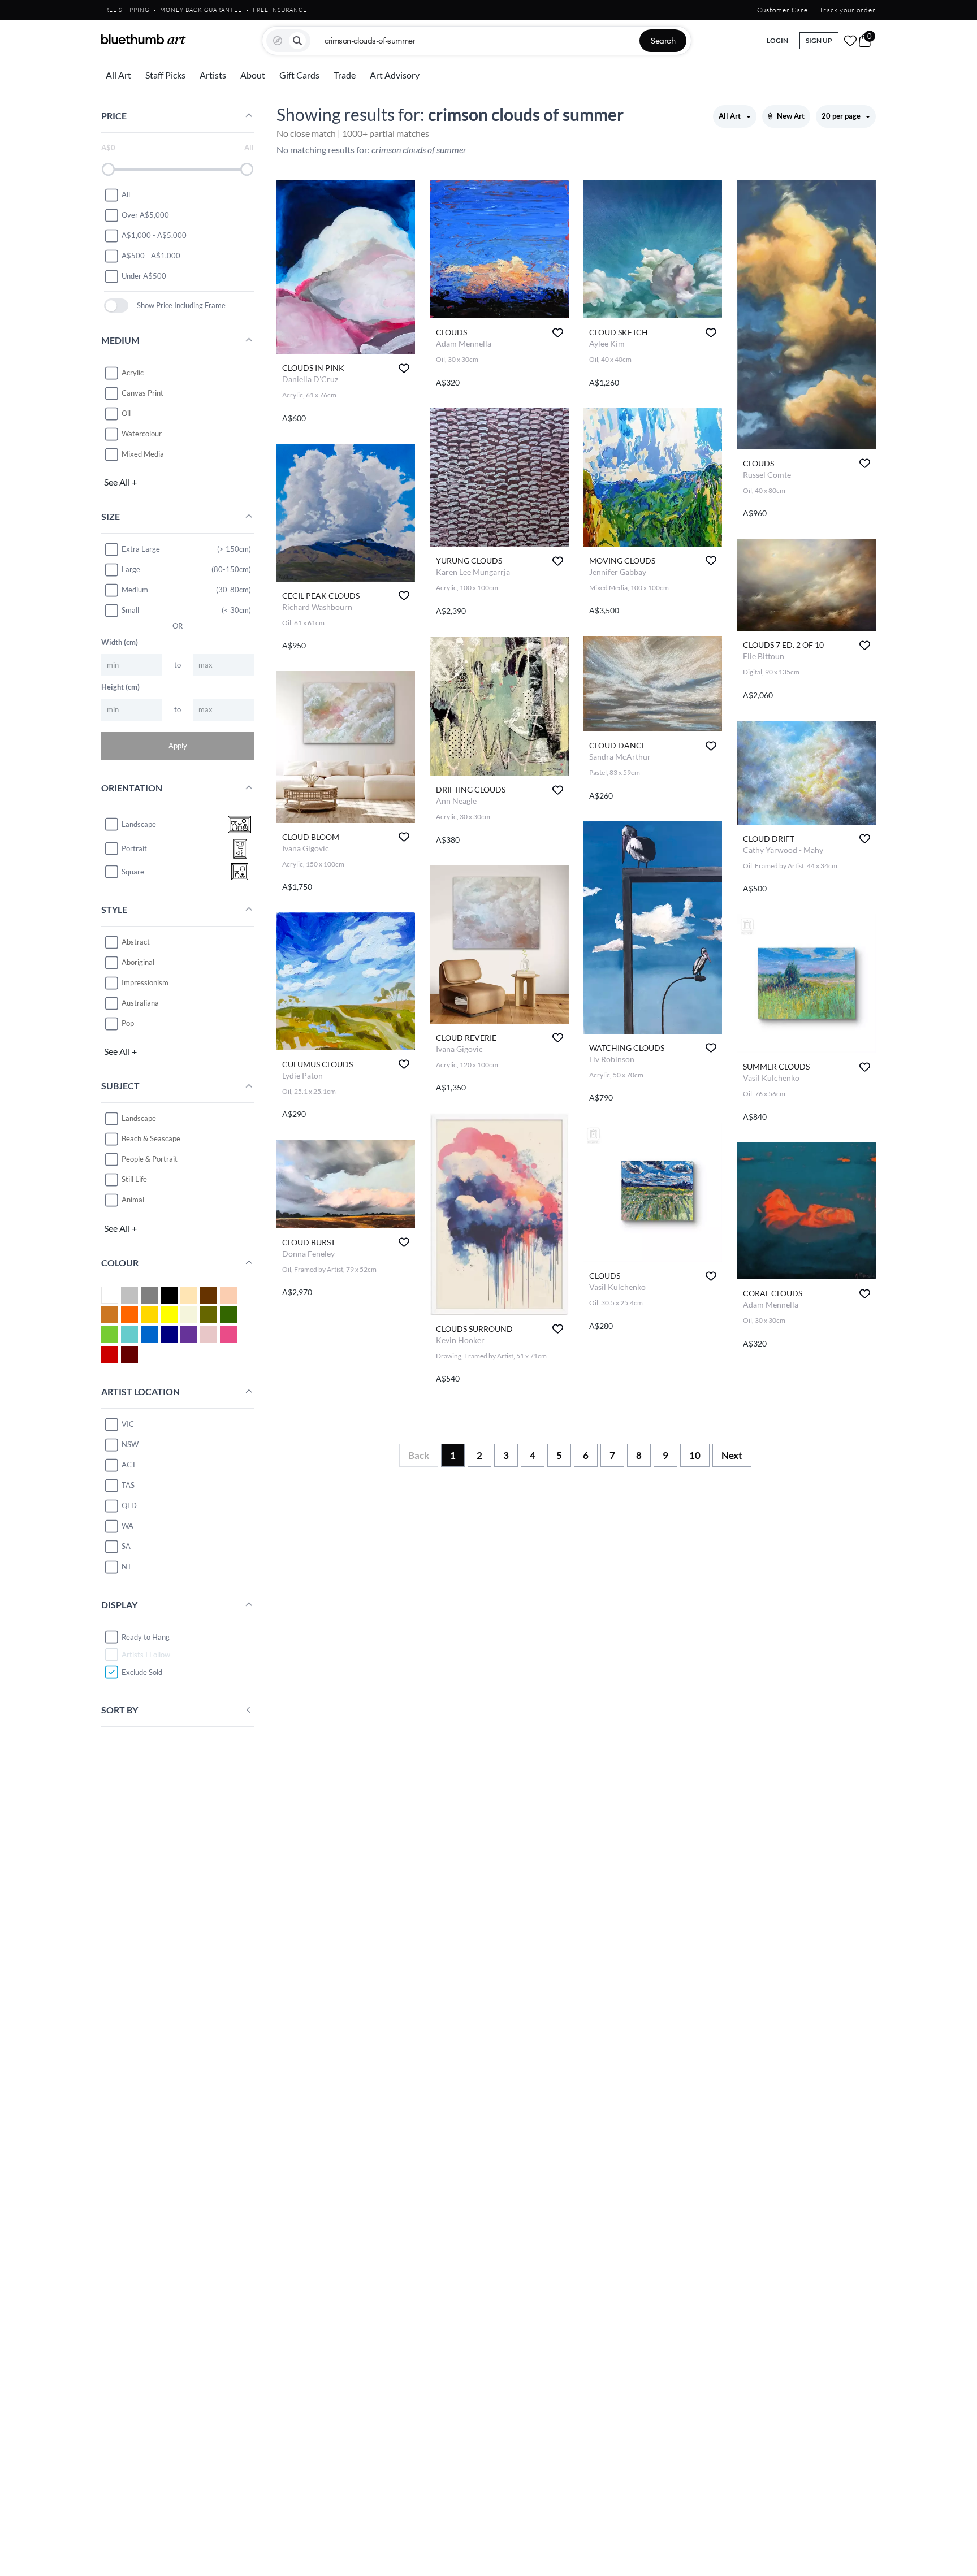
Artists (213, 75)
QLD (129, 1505)
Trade (345, 75)
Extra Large (141, 549)
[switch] (116, 306)
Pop (128, 1023)
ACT (129, 1465)
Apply (178, 746)
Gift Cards (299, 75)
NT (127, 1566)
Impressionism (145, 982)
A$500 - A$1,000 (151, 256)
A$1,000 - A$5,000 (154, 235)
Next (732, 1455)
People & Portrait (150, 1159)
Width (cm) (120, 642)
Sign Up (819, 40)
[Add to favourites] (404, 368)
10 (695, 1455)
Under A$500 (144, 276)
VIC (128, 1424)
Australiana (140, 1003)
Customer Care (783, 10)
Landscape (139, 1118)
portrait (134, 848)
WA (127, 1526)
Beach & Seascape (151, 1138)
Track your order (848, 10)
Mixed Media (143, 454)
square (133, 872)
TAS (128, 1485)
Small (130, 610)
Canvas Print (142, 393)
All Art (118, 75)
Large (131, 569)
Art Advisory (395, 75)
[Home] (144, 39)
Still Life (134, 1179)
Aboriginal (138, 962)
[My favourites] (850, 41)
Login (777, 40)
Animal (133, 1200)
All (126, 194)
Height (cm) (120, 687)
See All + (120, 482)
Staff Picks (165, 75)
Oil (126, 413)
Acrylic (133, 373)
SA (126, 1546)
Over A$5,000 (145, 215)
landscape (139, 824)
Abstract (136, 942)
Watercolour (142, 434)
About (253, 75)
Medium (135, 590)
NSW (130, 1444)
